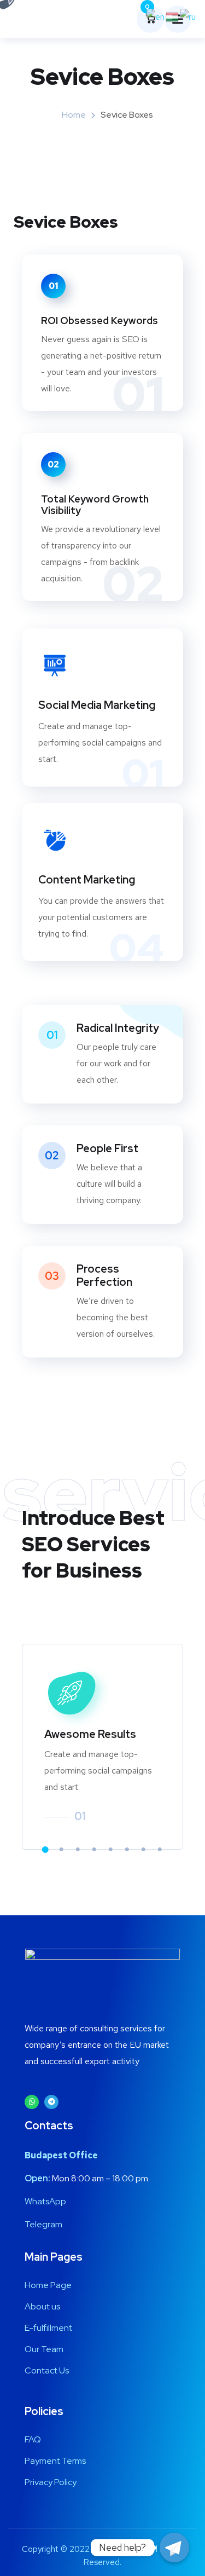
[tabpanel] (102, 1747)
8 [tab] (160, 1850)
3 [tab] (78, 1850)
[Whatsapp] (32, 2102)
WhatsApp (45, 2201)
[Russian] (188, 16)
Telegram (43, 2224)
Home (74, 115)
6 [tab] (127, 1850)
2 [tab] (62, 1850)
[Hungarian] (173, 16)
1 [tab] (45, 1850)
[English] (156, 16)
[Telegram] (51, 2102)
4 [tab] (95, 1850)
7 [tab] (144, 1850)
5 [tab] (111, 1850)
